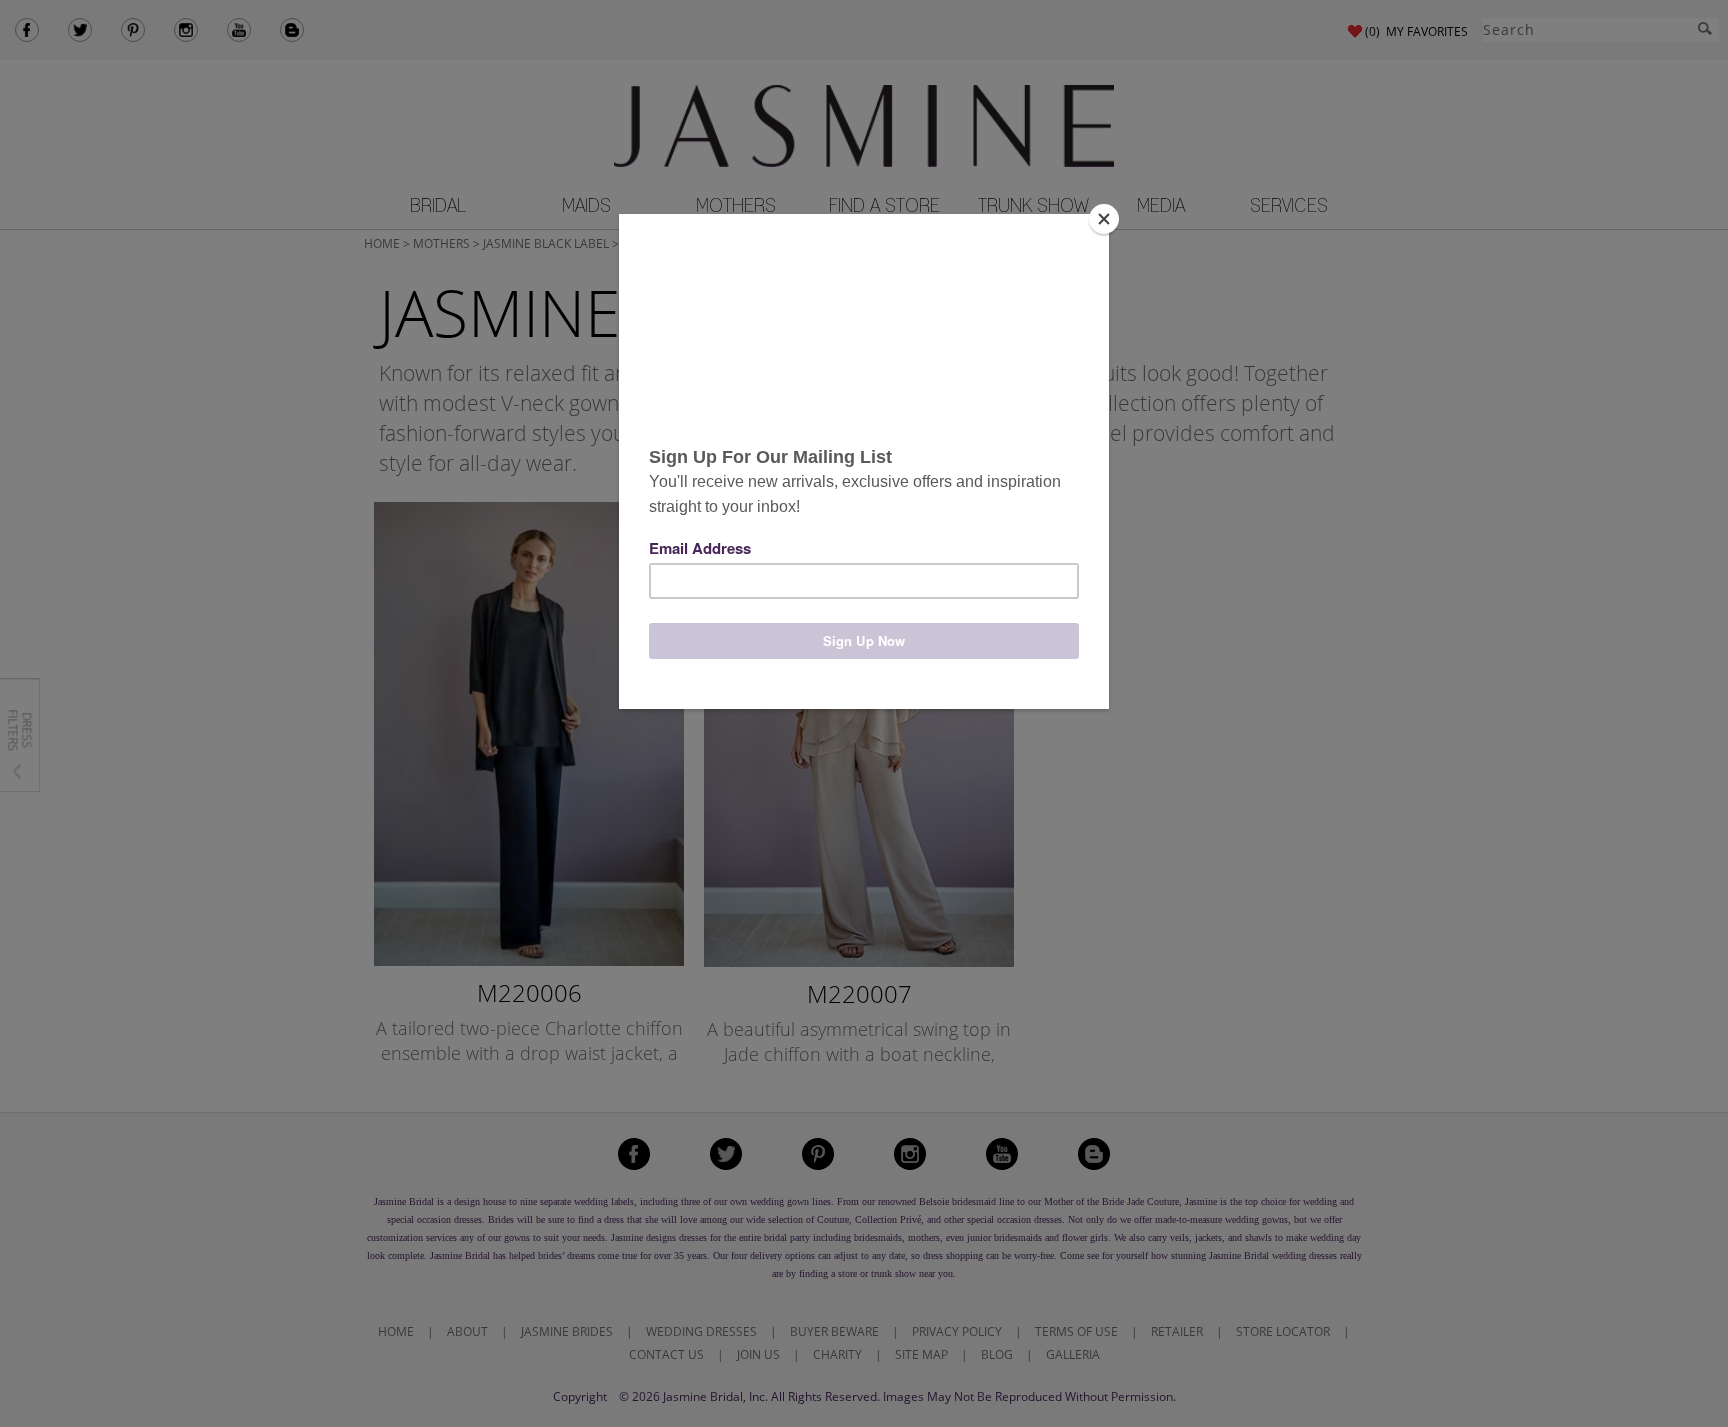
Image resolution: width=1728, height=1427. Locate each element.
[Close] (1104, 219)
